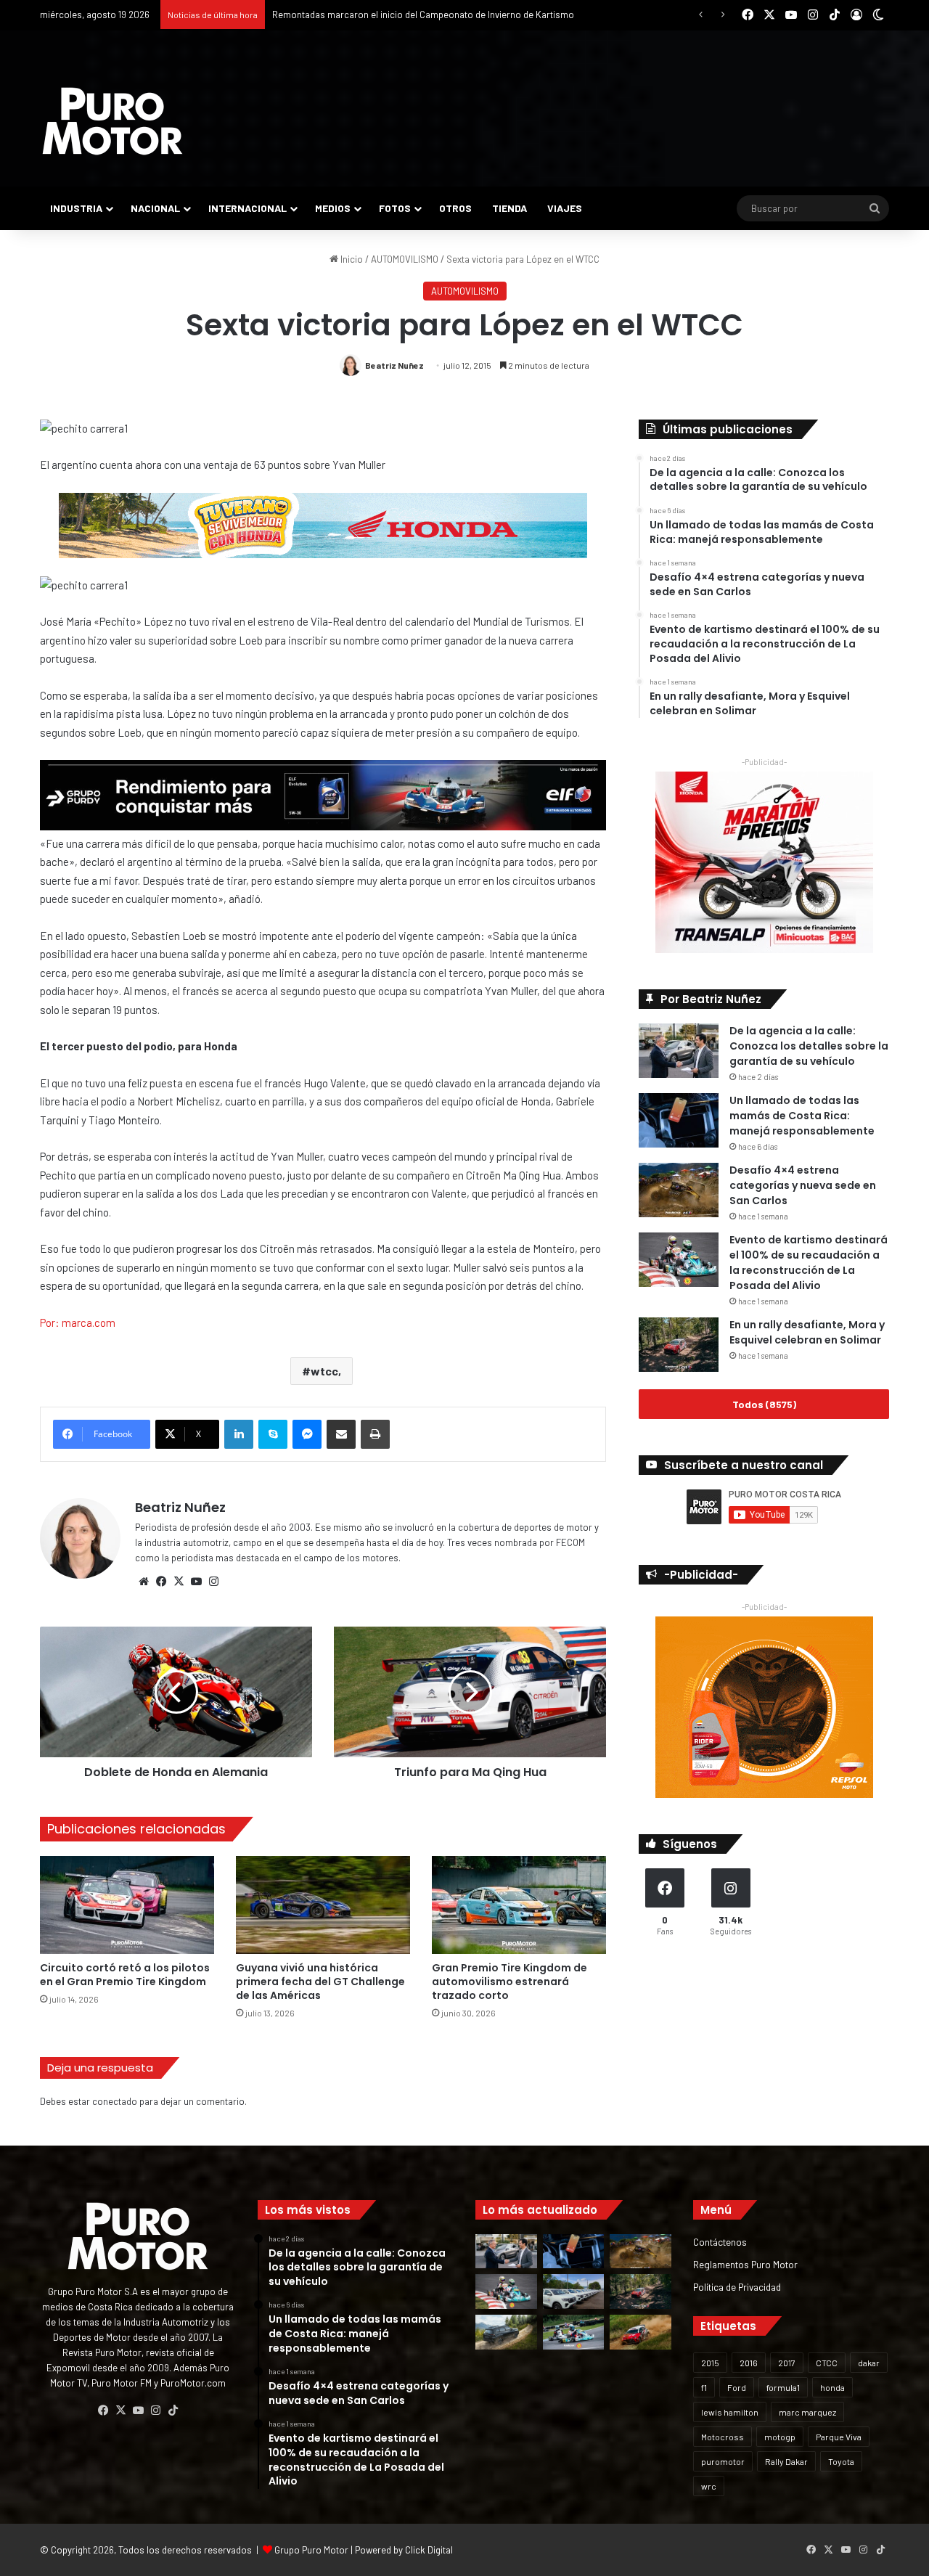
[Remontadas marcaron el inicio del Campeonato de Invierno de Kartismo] (574, 2332)
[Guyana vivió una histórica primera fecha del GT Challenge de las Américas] (323, 1905)
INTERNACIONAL (247, 208)
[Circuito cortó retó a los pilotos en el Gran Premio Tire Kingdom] (127, 1905)
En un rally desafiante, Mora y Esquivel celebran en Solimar (807, 1332)
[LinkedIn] (239, 1434)
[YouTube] (196, 1582)
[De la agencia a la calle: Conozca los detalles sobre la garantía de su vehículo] (679, 1051)
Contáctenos (720, 2242)
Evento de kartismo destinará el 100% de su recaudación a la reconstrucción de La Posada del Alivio (809, 1263)
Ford (737, 2387)
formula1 (783, 2387)
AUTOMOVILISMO (405, 259)
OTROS (455, 208)
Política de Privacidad (737, 2287)
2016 (749, 2363)
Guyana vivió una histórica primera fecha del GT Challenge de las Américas (320, 1982)
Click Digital (429, 2550)
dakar (869, 2363)
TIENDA (509, 208)
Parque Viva (839, 2437)
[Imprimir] (375, 1434)
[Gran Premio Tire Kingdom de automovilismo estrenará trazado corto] (519, 1905)
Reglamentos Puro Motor (745, 2264)
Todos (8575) (764, 1404)
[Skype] (273, 1434)
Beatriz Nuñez (394, 365)
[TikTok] (173, 2411)
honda (832, 2387)
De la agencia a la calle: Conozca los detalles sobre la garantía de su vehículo (809, 1046)
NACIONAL (155, 208)
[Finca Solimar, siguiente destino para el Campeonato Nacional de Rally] (641, 2332)
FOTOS (395, 208)
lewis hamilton (730, 2412)
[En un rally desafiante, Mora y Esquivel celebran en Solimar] (679, 1345)
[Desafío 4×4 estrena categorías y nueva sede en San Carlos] (679, 1190)
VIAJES (565, 208)
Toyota (841, 2461)
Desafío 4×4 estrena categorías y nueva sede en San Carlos (803, 1185)
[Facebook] (161, 1582)
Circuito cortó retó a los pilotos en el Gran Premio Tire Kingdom (125, 1975)
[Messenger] (307, 1434)
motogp (780, 2437)
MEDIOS (333, 208)
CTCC (827, 2363)
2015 (710, 2363)
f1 (704, 2387)
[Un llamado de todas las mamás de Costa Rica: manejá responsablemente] (679, 1120)
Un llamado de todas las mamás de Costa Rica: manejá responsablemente (802, 1116)
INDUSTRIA (76, 208)
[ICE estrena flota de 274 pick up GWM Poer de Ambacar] (574, 2291)
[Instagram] (213, 1582)
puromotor (723, 2461)
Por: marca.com (78, 1322)
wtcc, (326, 1371)
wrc (709, 2486)
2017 (787, 2363)
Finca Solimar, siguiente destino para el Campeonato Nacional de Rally (418, 15)
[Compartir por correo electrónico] (341, 1434)
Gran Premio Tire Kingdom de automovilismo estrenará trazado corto (509, 1982)
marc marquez (807, 2412)
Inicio (351, 259)
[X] (179, 1582)
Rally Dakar (786, 2461)
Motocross (723, 2437)
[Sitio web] (144, 1582)
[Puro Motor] (112, 121)
